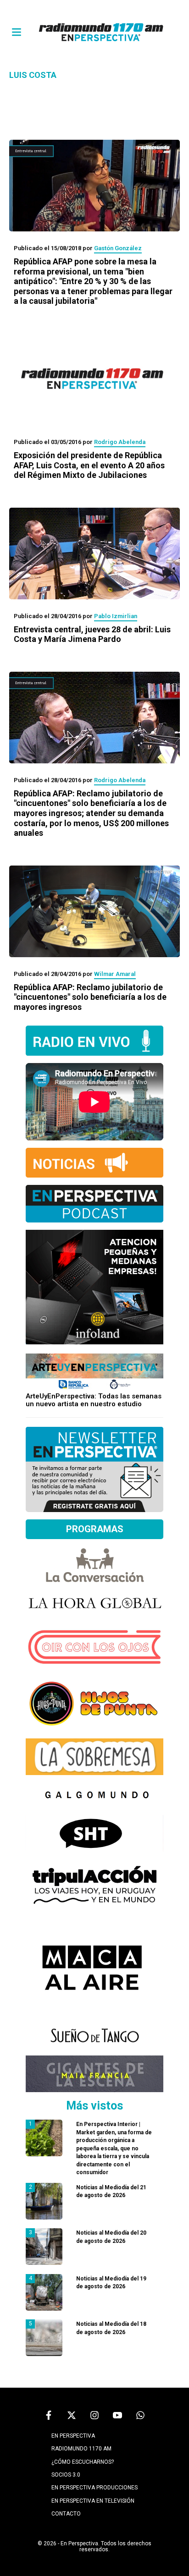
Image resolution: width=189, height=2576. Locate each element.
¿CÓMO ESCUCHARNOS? (83, 2462)
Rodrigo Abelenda (120, 442)
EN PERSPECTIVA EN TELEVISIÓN (93, 2501)
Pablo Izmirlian (116, 616)
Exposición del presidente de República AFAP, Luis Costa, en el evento (89, 465)
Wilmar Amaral (115, 974)
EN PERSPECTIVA (73, 2436)
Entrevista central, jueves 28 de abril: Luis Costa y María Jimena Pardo (92, 634)
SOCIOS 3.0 (66, 2475)
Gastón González (118, 248)
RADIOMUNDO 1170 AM (81, 2449)
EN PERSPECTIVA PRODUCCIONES (94, 2488)
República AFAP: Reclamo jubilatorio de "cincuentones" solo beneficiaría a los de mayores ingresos (90, 997)
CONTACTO (66, 2514)
